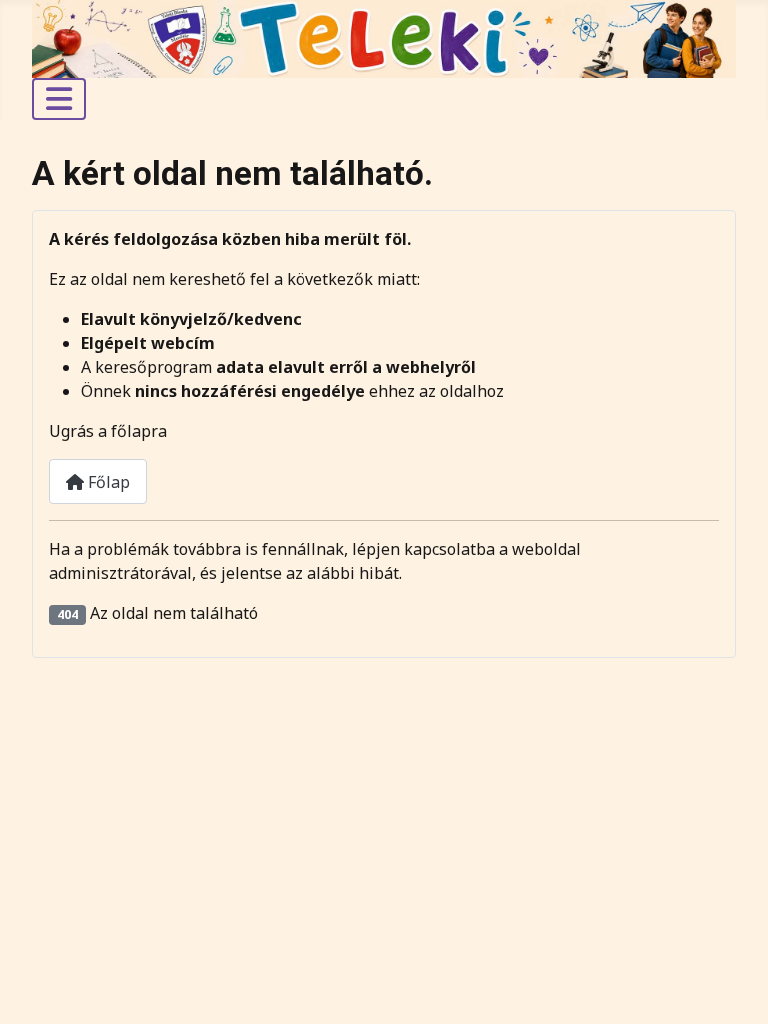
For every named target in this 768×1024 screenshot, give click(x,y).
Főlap (107, 482)
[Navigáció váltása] (59, 99)
